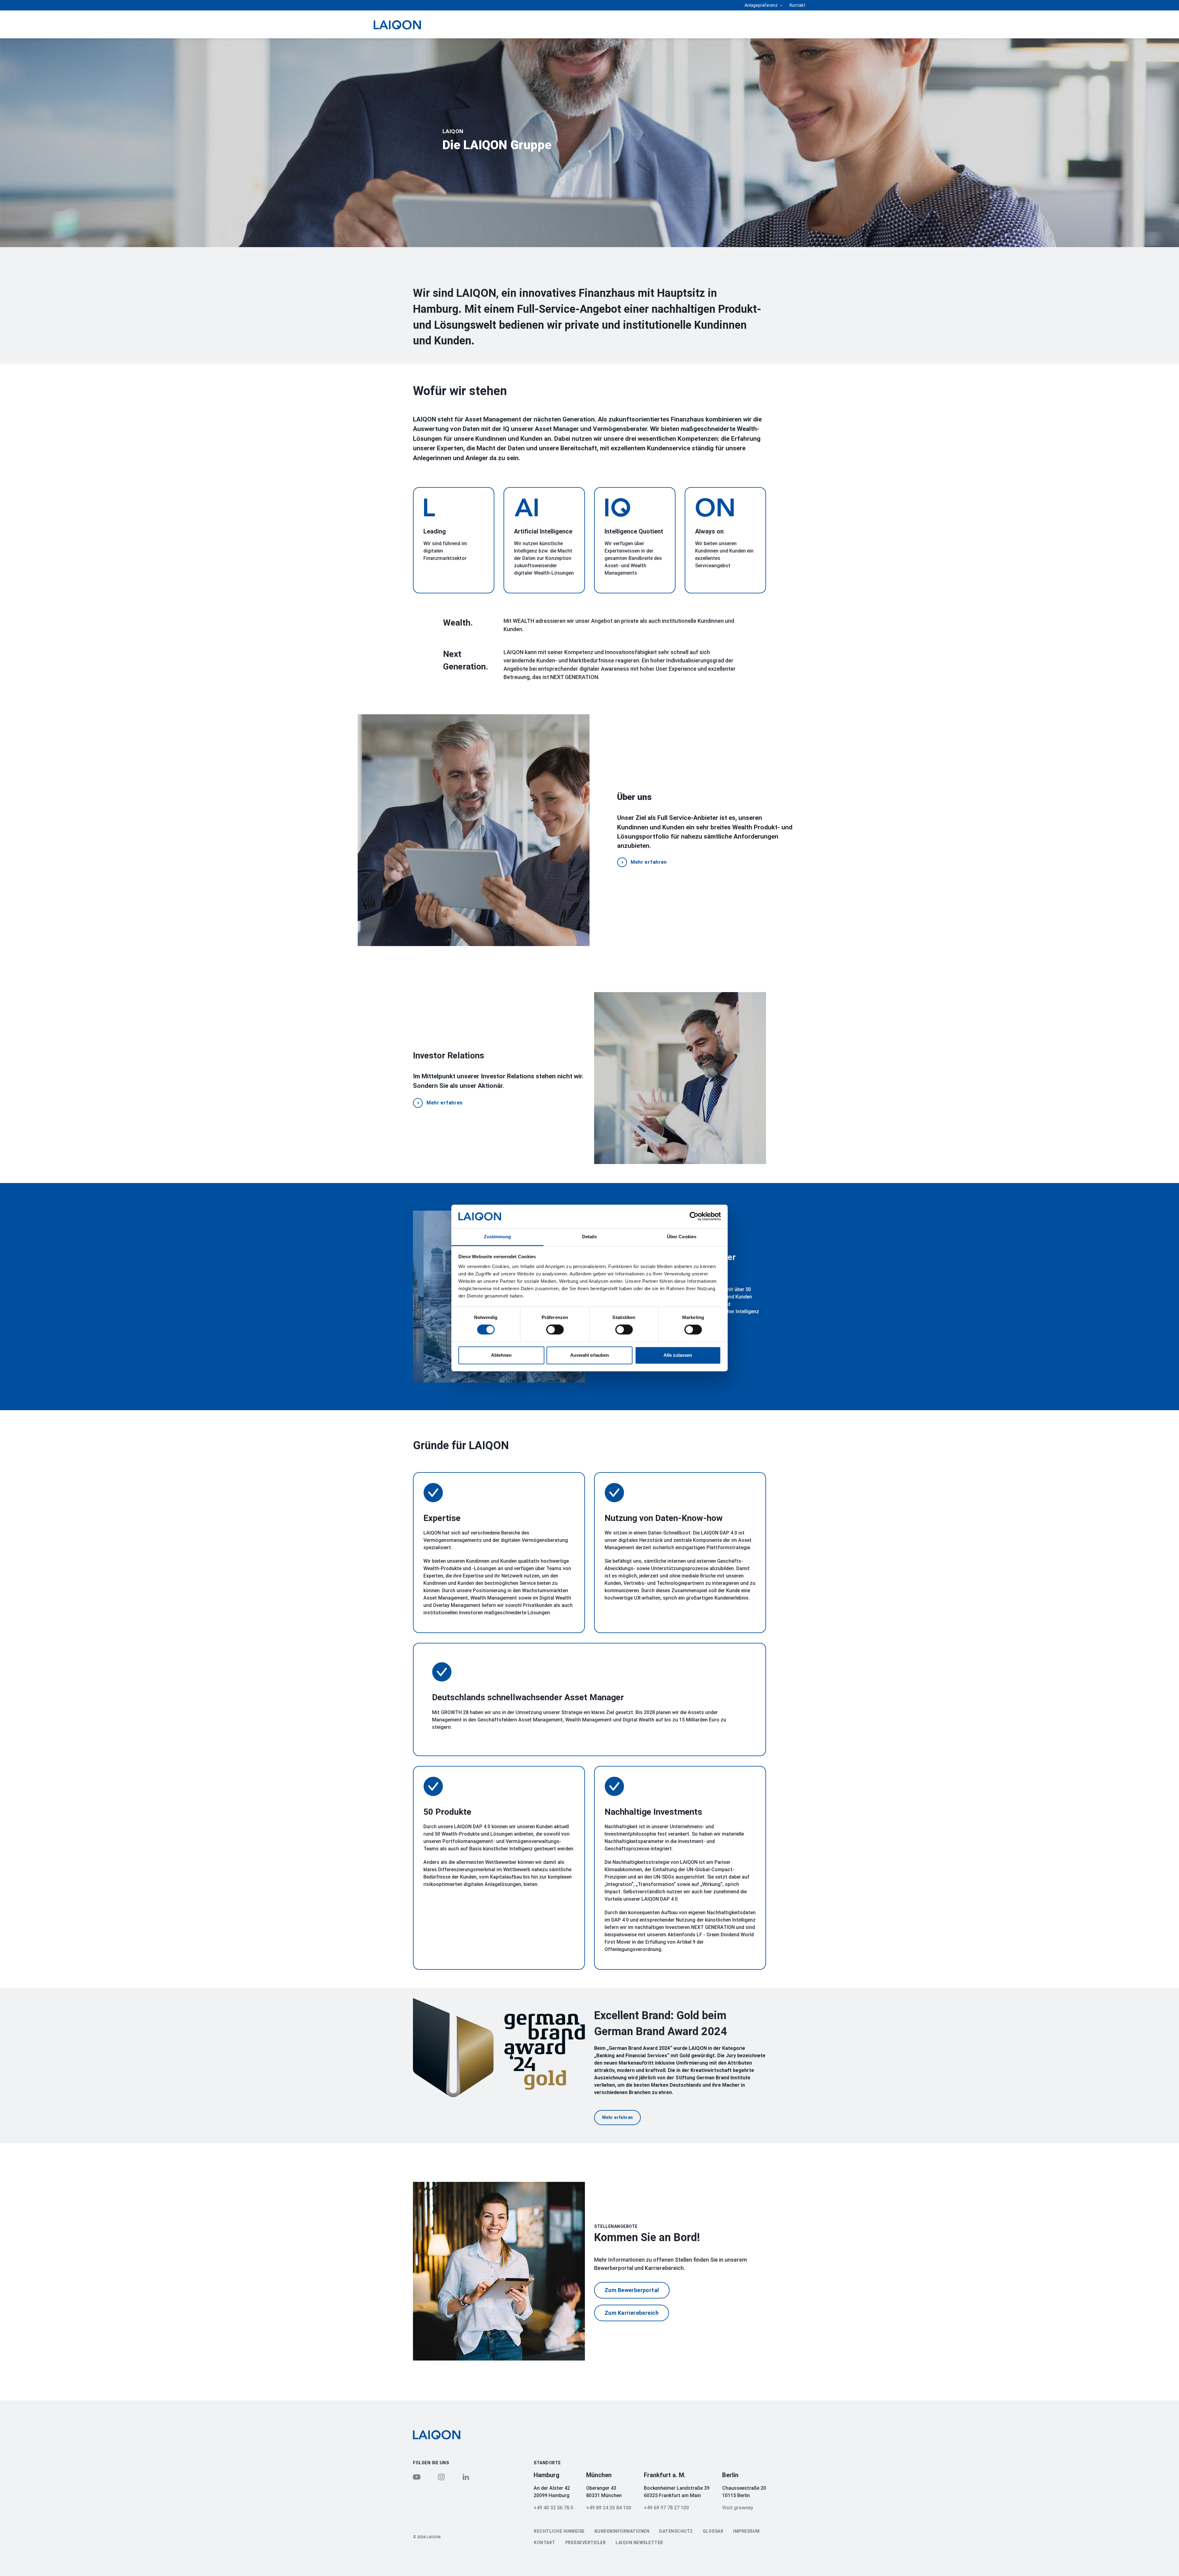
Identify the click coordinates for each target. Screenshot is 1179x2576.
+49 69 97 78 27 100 (666, 2508)
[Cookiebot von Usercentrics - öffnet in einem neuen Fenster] (694, 1216)
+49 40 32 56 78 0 (553, 2508)
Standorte (547, 2463)
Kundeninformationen (622, 2531)
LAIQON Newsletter (639, 2543)
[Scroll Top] (1163, 2561)
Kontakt (798, 5)
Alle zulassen (678, 1355)
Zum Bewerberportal (632, 2290)
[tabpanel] (589, 143)
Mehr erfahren (649, 862)
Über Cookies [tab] (682, 1237)
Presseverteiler (586, 2543)
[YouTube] (417, 2477)
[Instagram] (441, 2477)
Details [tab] (590, 1237)
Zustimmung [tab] (498, 1237)
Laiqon (453, 131)
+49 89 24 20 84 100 (609, 2508)
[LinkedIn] (466, 2477)
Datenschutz (676, 2531)
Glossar (713, 2531)
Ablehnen (501, 1355)
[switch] (555, 1330)
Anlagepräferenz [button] (762, 5)
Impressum (747, 2531)
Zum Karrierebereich (632, 2313)
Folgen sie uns (431, 2463)
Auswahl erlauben (589, 1355)
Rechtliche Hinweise (559, 2531)
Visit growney (738, 2508)
